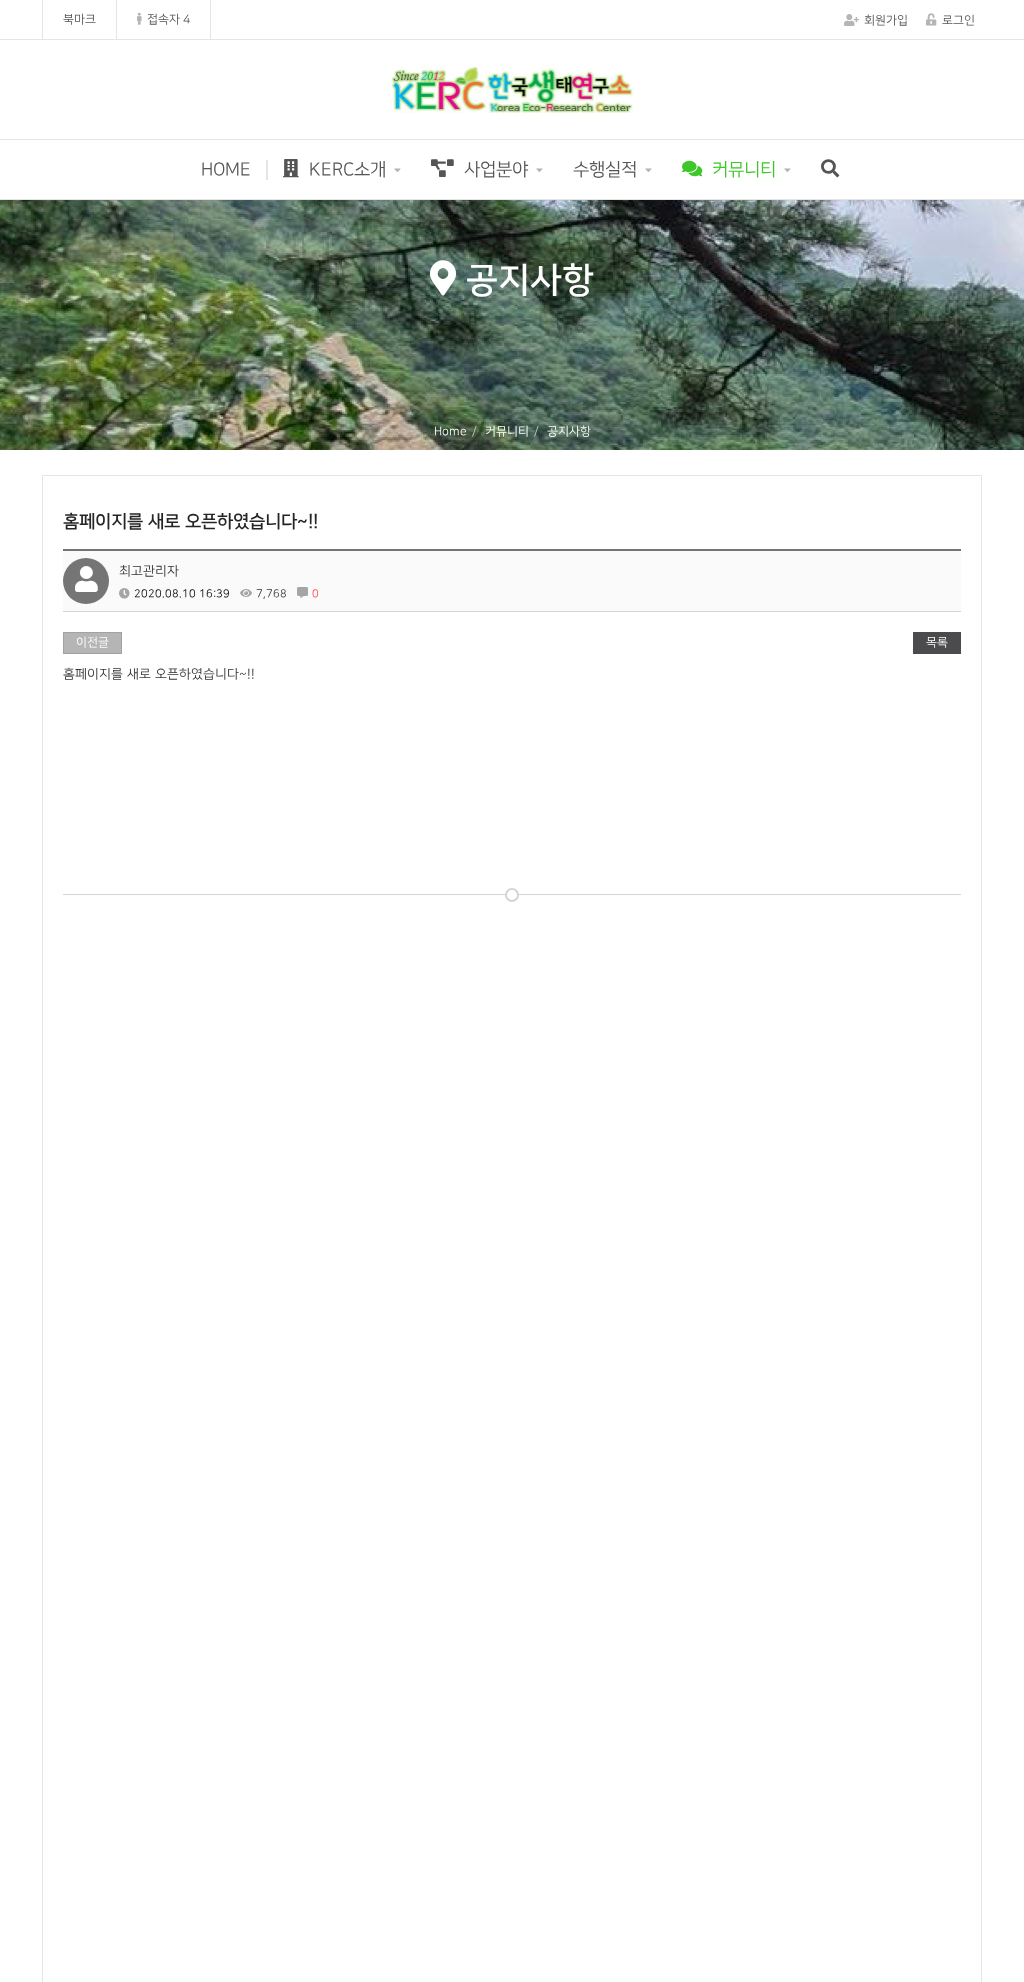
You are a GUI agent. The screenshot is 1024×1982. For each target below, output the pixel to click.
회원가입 (886, 20)
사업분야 (493, 169)
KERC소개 (345, 169)
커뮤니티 (741, 169)
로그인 (958, 20)
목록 (937, 642)
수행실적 (605, 169)
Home (450, 431)
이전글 (92, 642)
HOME (226, 169)
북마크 (79, 19)
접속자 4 (168, 19)
